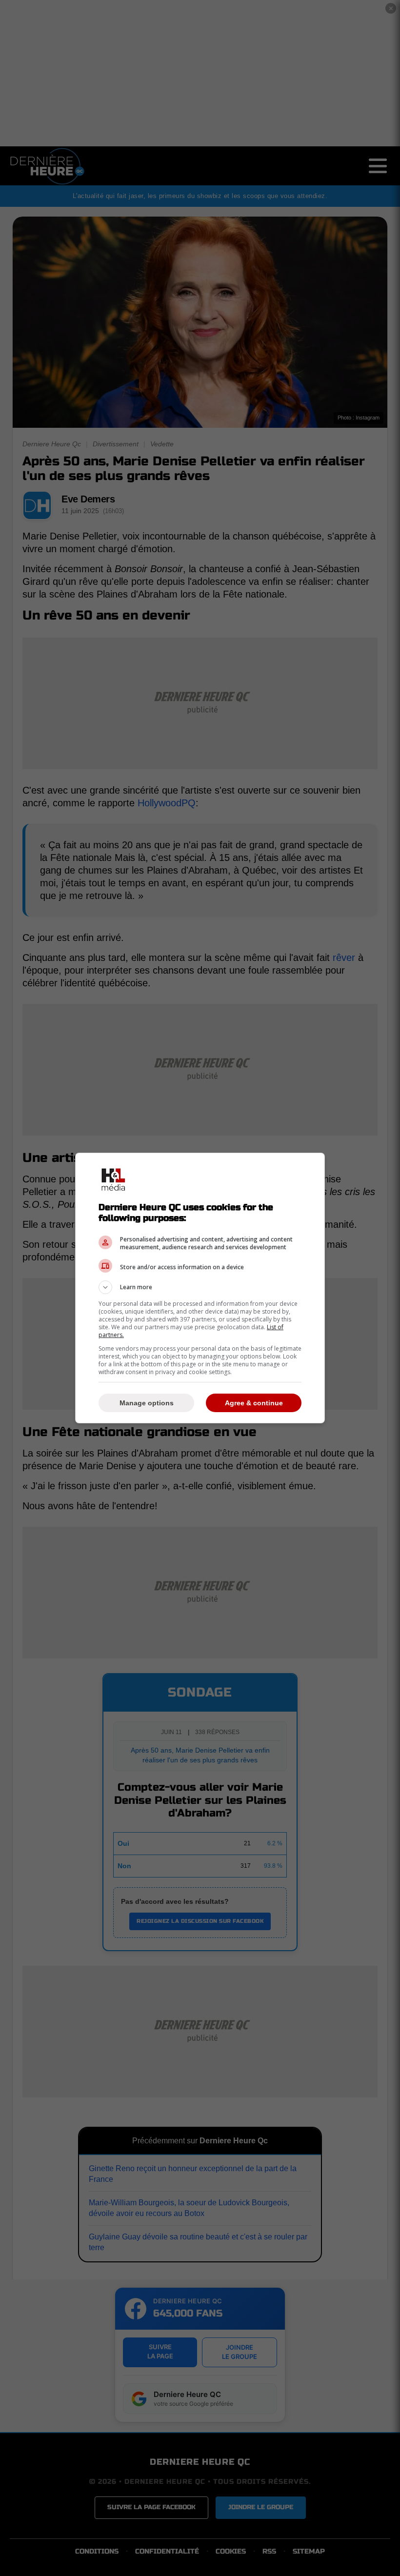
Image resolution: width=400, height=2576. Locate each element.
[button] (200, 1287)
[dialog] (200, 1288)
